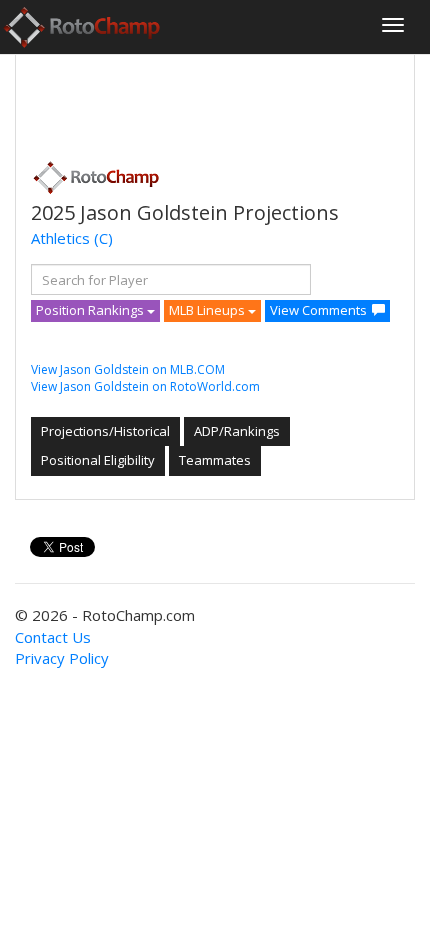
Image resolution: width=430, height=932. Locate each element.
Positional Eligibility (98, 460)
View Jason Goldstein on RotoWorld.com (145, 386)
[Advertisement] (191, 101)
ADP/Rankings (237, 431)
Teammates (215, 460)
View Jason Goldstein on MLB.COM (128, 369)
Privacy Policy (62, 658)
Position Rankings (91, 310)
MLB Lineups (208, 310)
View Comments (318, 310)
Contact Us (53, 637)
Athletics (60, 238)
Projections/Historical (105, 431)
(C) (103, 238)
